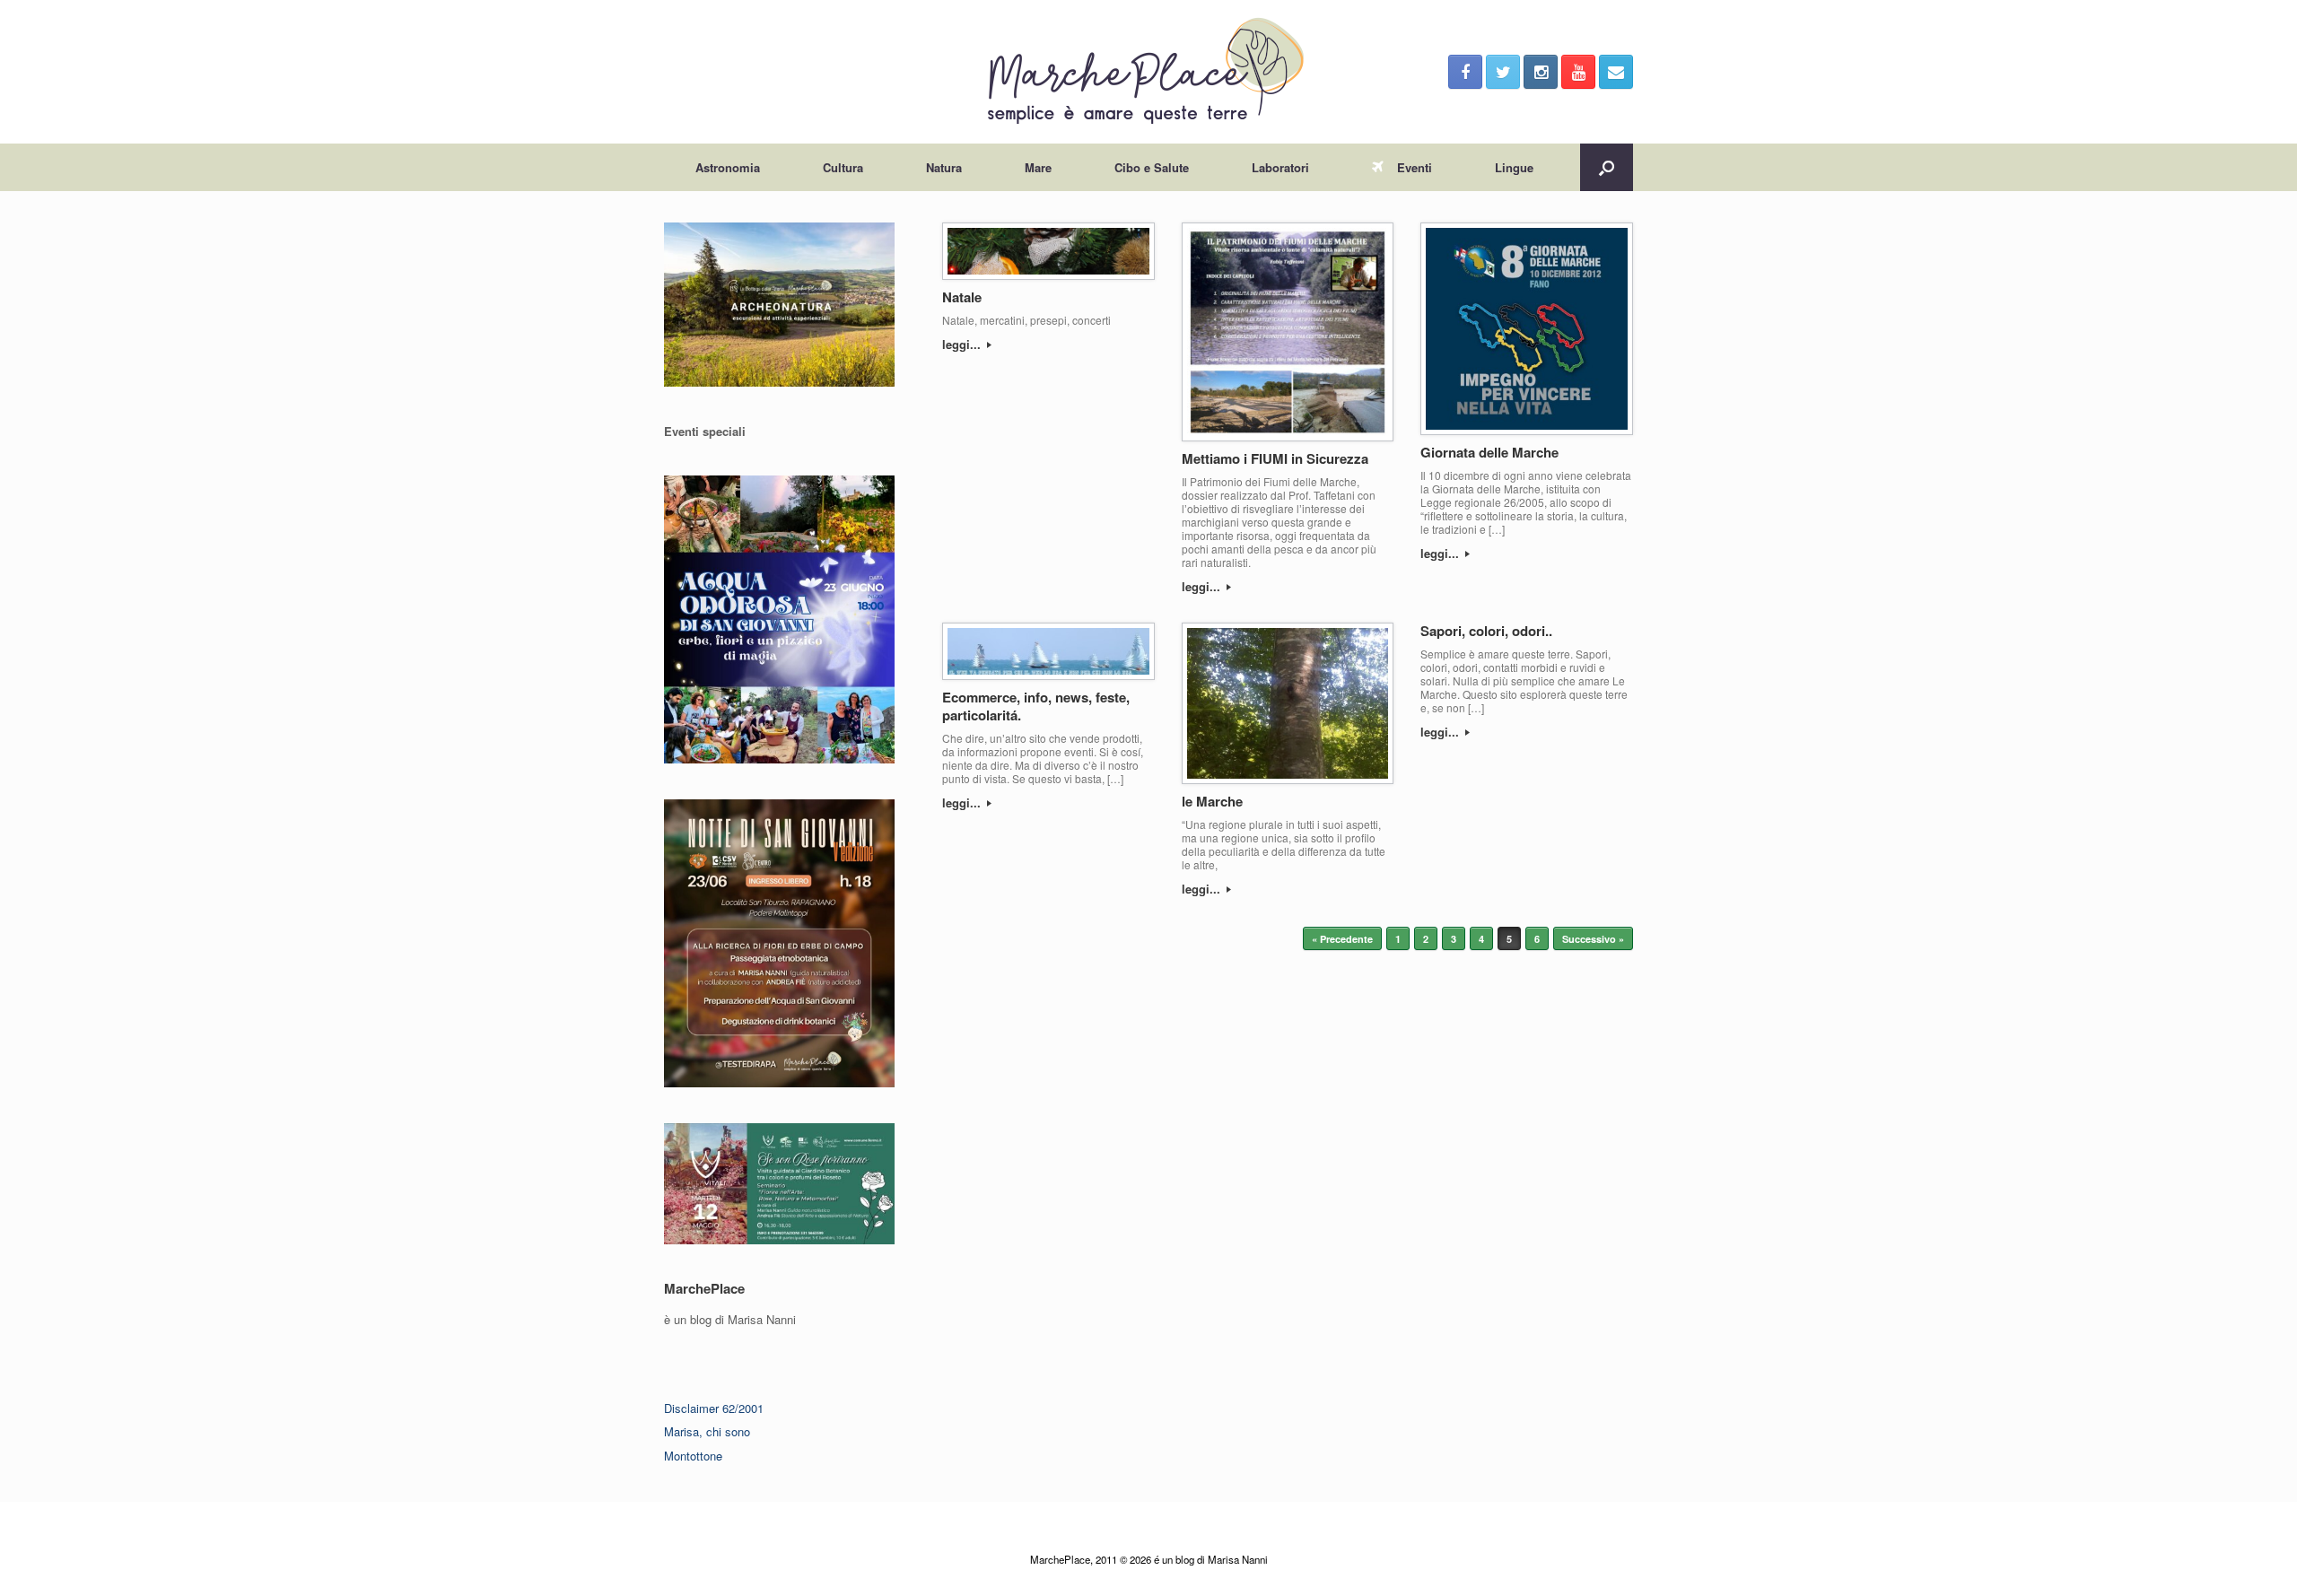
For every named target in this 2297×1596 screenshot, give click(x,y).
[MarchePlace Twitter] (1503, 72)
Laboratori (1280, 167)
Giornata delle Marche (1489, 452)
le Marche (1212, 801)
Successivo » (1593, 939)
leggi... (963, 344)
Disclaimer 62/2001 (714, 1408)
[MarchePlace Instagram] (1541, 72)
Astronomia (728, 167)
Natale (962, 297)
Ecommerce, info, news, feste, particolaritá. (1036, 706)
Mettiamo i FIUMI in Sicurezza (1275, 458)
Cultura (843, 167)
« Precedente (1342, 939)
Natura (944, 167)
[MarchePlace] (1148, 72)
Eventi (1415, 167)
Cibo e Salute (1152, 167)
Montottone (693, 1456)
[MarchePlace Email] (1616, 72)
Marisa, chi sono (707, 1431)
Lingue (1514, 167)
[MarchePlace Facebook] (1465, 72)
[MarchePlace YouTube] (1578, 72)
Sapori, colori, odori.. (1486, 631)
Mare (1038, 167)
